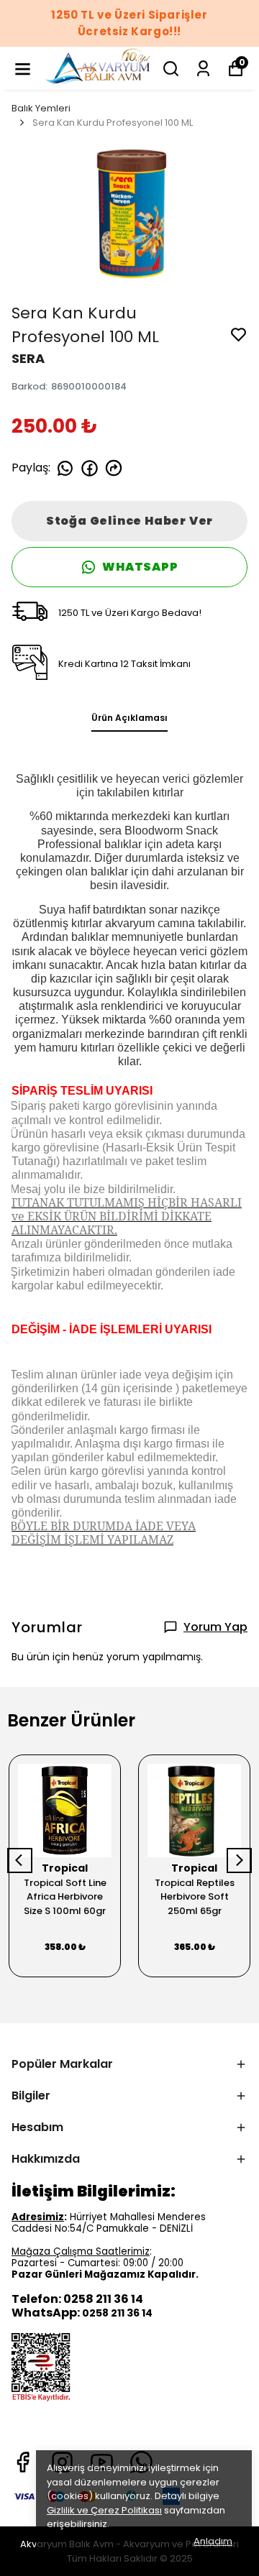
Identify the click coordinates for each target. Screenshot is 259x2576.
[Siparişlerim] (203, 69)
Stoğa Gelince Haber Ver (129, 521)
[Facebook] (23, 2462)
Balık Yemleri (41, 108)
